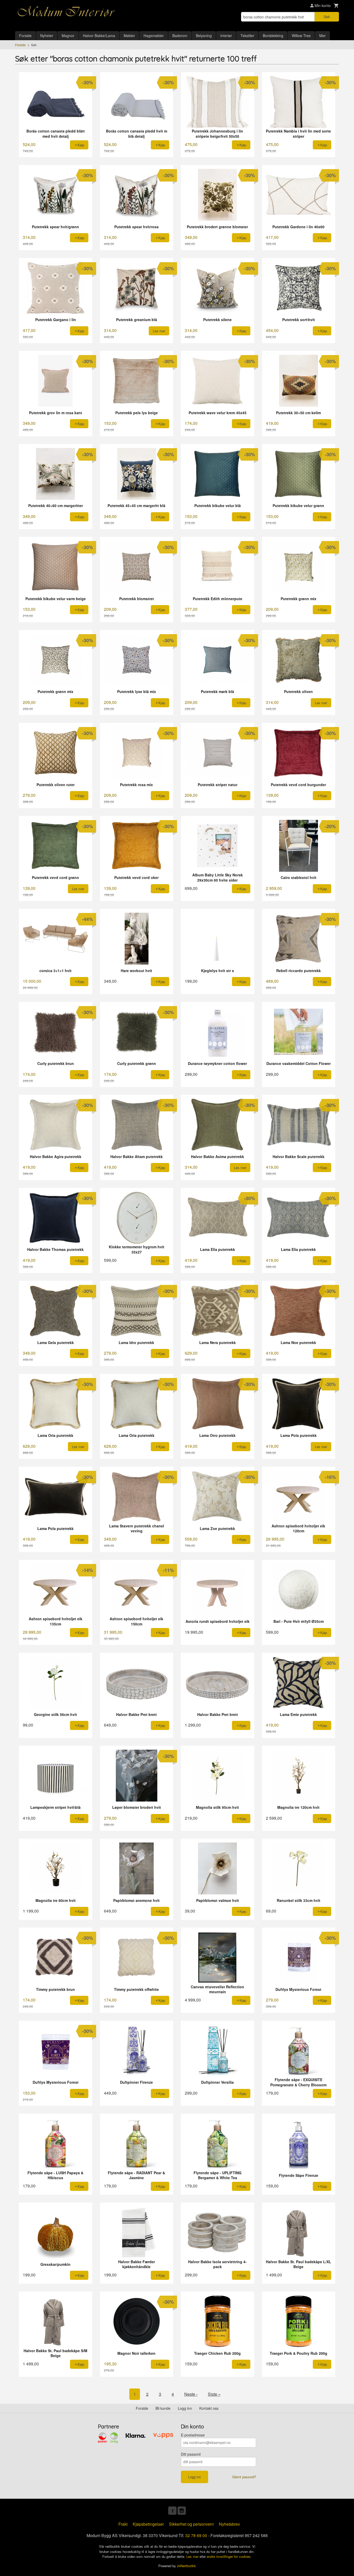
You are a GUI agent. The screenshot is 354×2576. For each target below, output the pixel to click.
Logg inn (185, 2408)
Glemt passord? (244, 2477)
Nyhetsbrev (229, 2524)
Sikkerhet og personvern (191, 2524)
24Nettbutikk (186, 2566)
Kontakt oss (209, 2408)
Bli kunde (163, 2408)
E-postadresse (193, 2435)
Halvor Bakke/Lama (99, 36)
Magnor (68, 36)
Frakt (123, 2524)
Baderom (180, 36)
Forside (25, 36)
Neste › (191, 2394)
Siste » (214, 2394)
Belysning (204, 36)
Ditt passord (191, 2454)
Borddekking (273, 36)
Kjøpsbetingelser (148, 2524)
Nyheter (47, 36)
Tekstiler (247, 36)
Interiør (226, 36)
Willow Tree (301, 36)
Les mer (193, 2556)
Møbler (129, 36)
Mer (323, 36)
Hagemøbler (154, 36)
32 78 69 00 (196, 2535)
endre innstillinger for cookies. (229, 2556)
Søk (327, 17)
